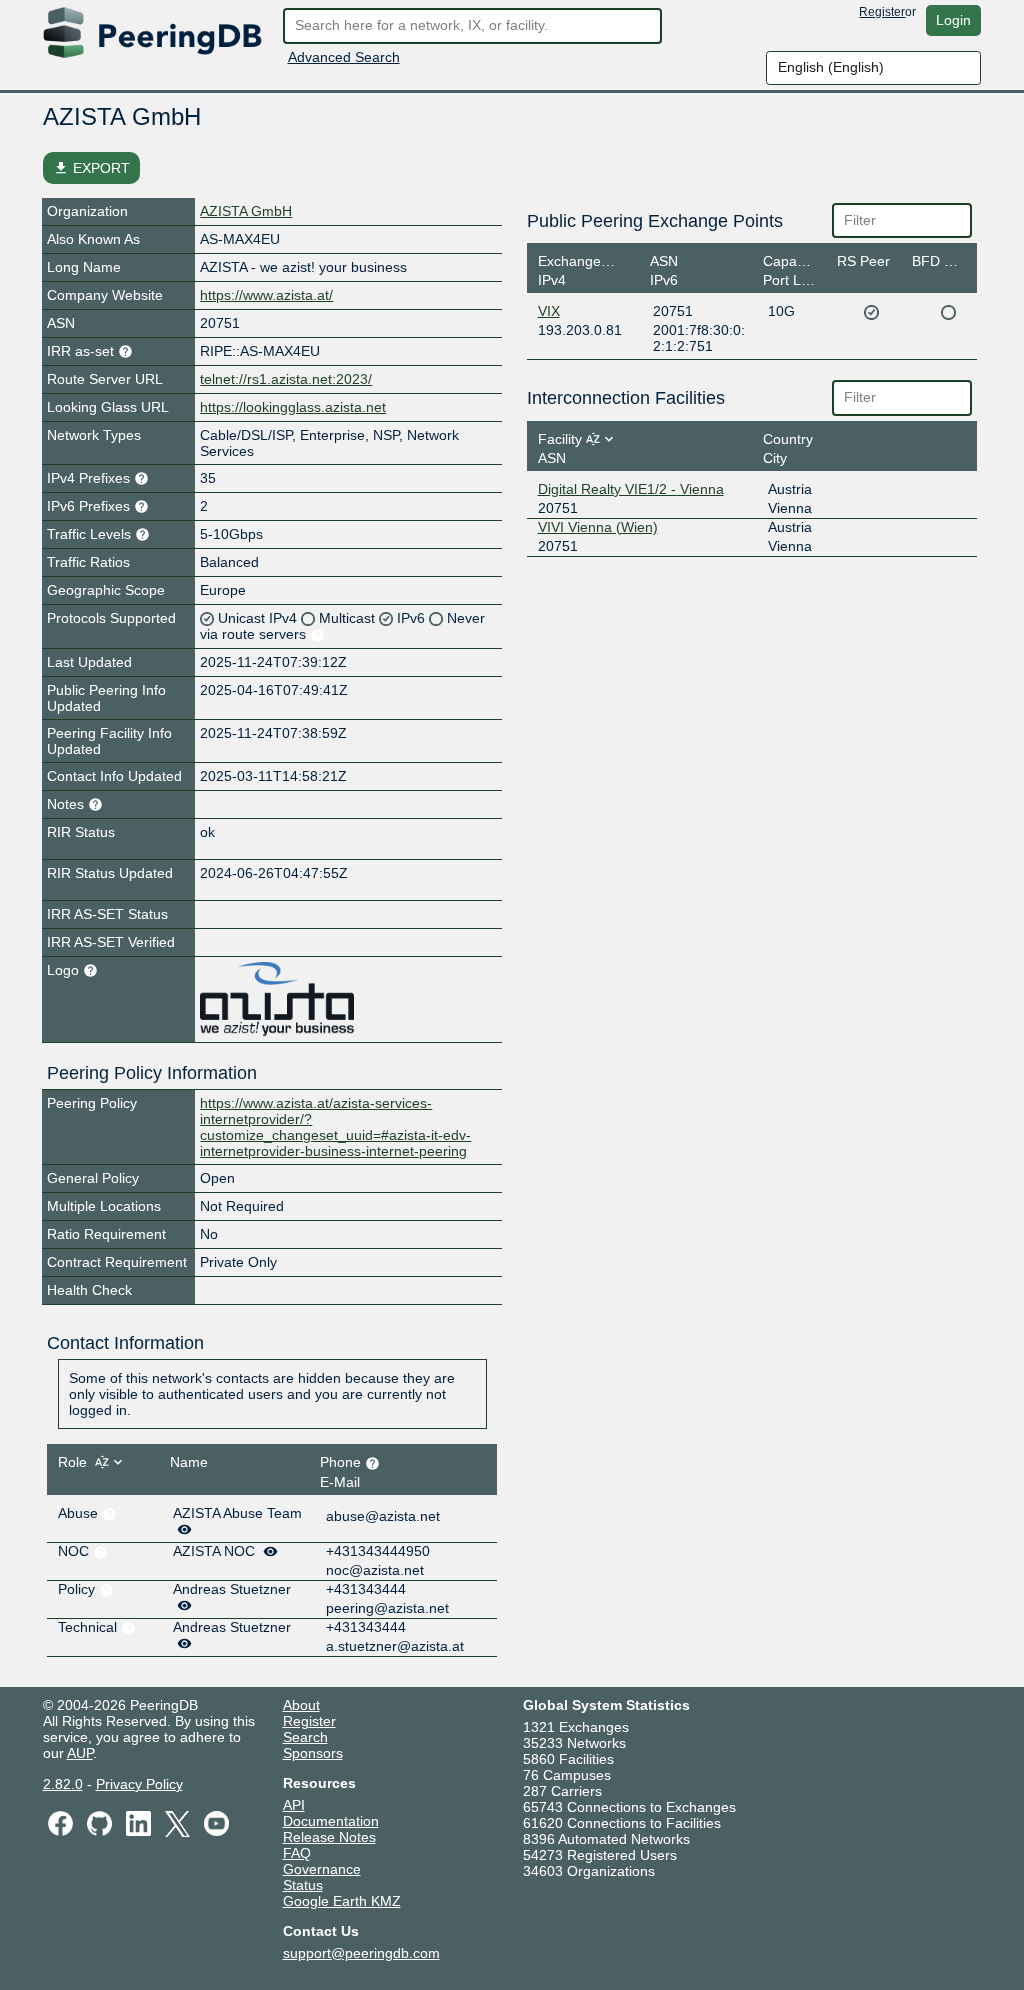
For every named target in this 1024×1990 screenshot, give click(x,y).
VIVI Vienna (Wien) (598, 527)
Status (303, 1885)
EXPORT (91, 168)
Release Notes (329, 1837)
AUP (80, 1753)
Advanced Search (344, 57)
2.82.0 (63, 1784)
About (301, 1705)
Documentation (331, 1821)
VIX (549, 311)
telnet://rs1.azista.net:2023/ (286, 379)
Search (305, 1737)
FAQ (297, 1853)
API (294, 1805)
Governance (322, 1869)
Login (953, 20)
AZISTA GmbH (246, 211)
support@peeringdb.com (361, 1953)
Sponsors (313, 1753)
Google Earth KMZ (342, 1901)
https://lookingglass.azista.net (293, 407)
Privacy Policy (139, 1784)
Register (882, 12)
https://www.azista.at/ (266, 295)
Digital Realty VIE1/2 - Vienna (631, 489)
